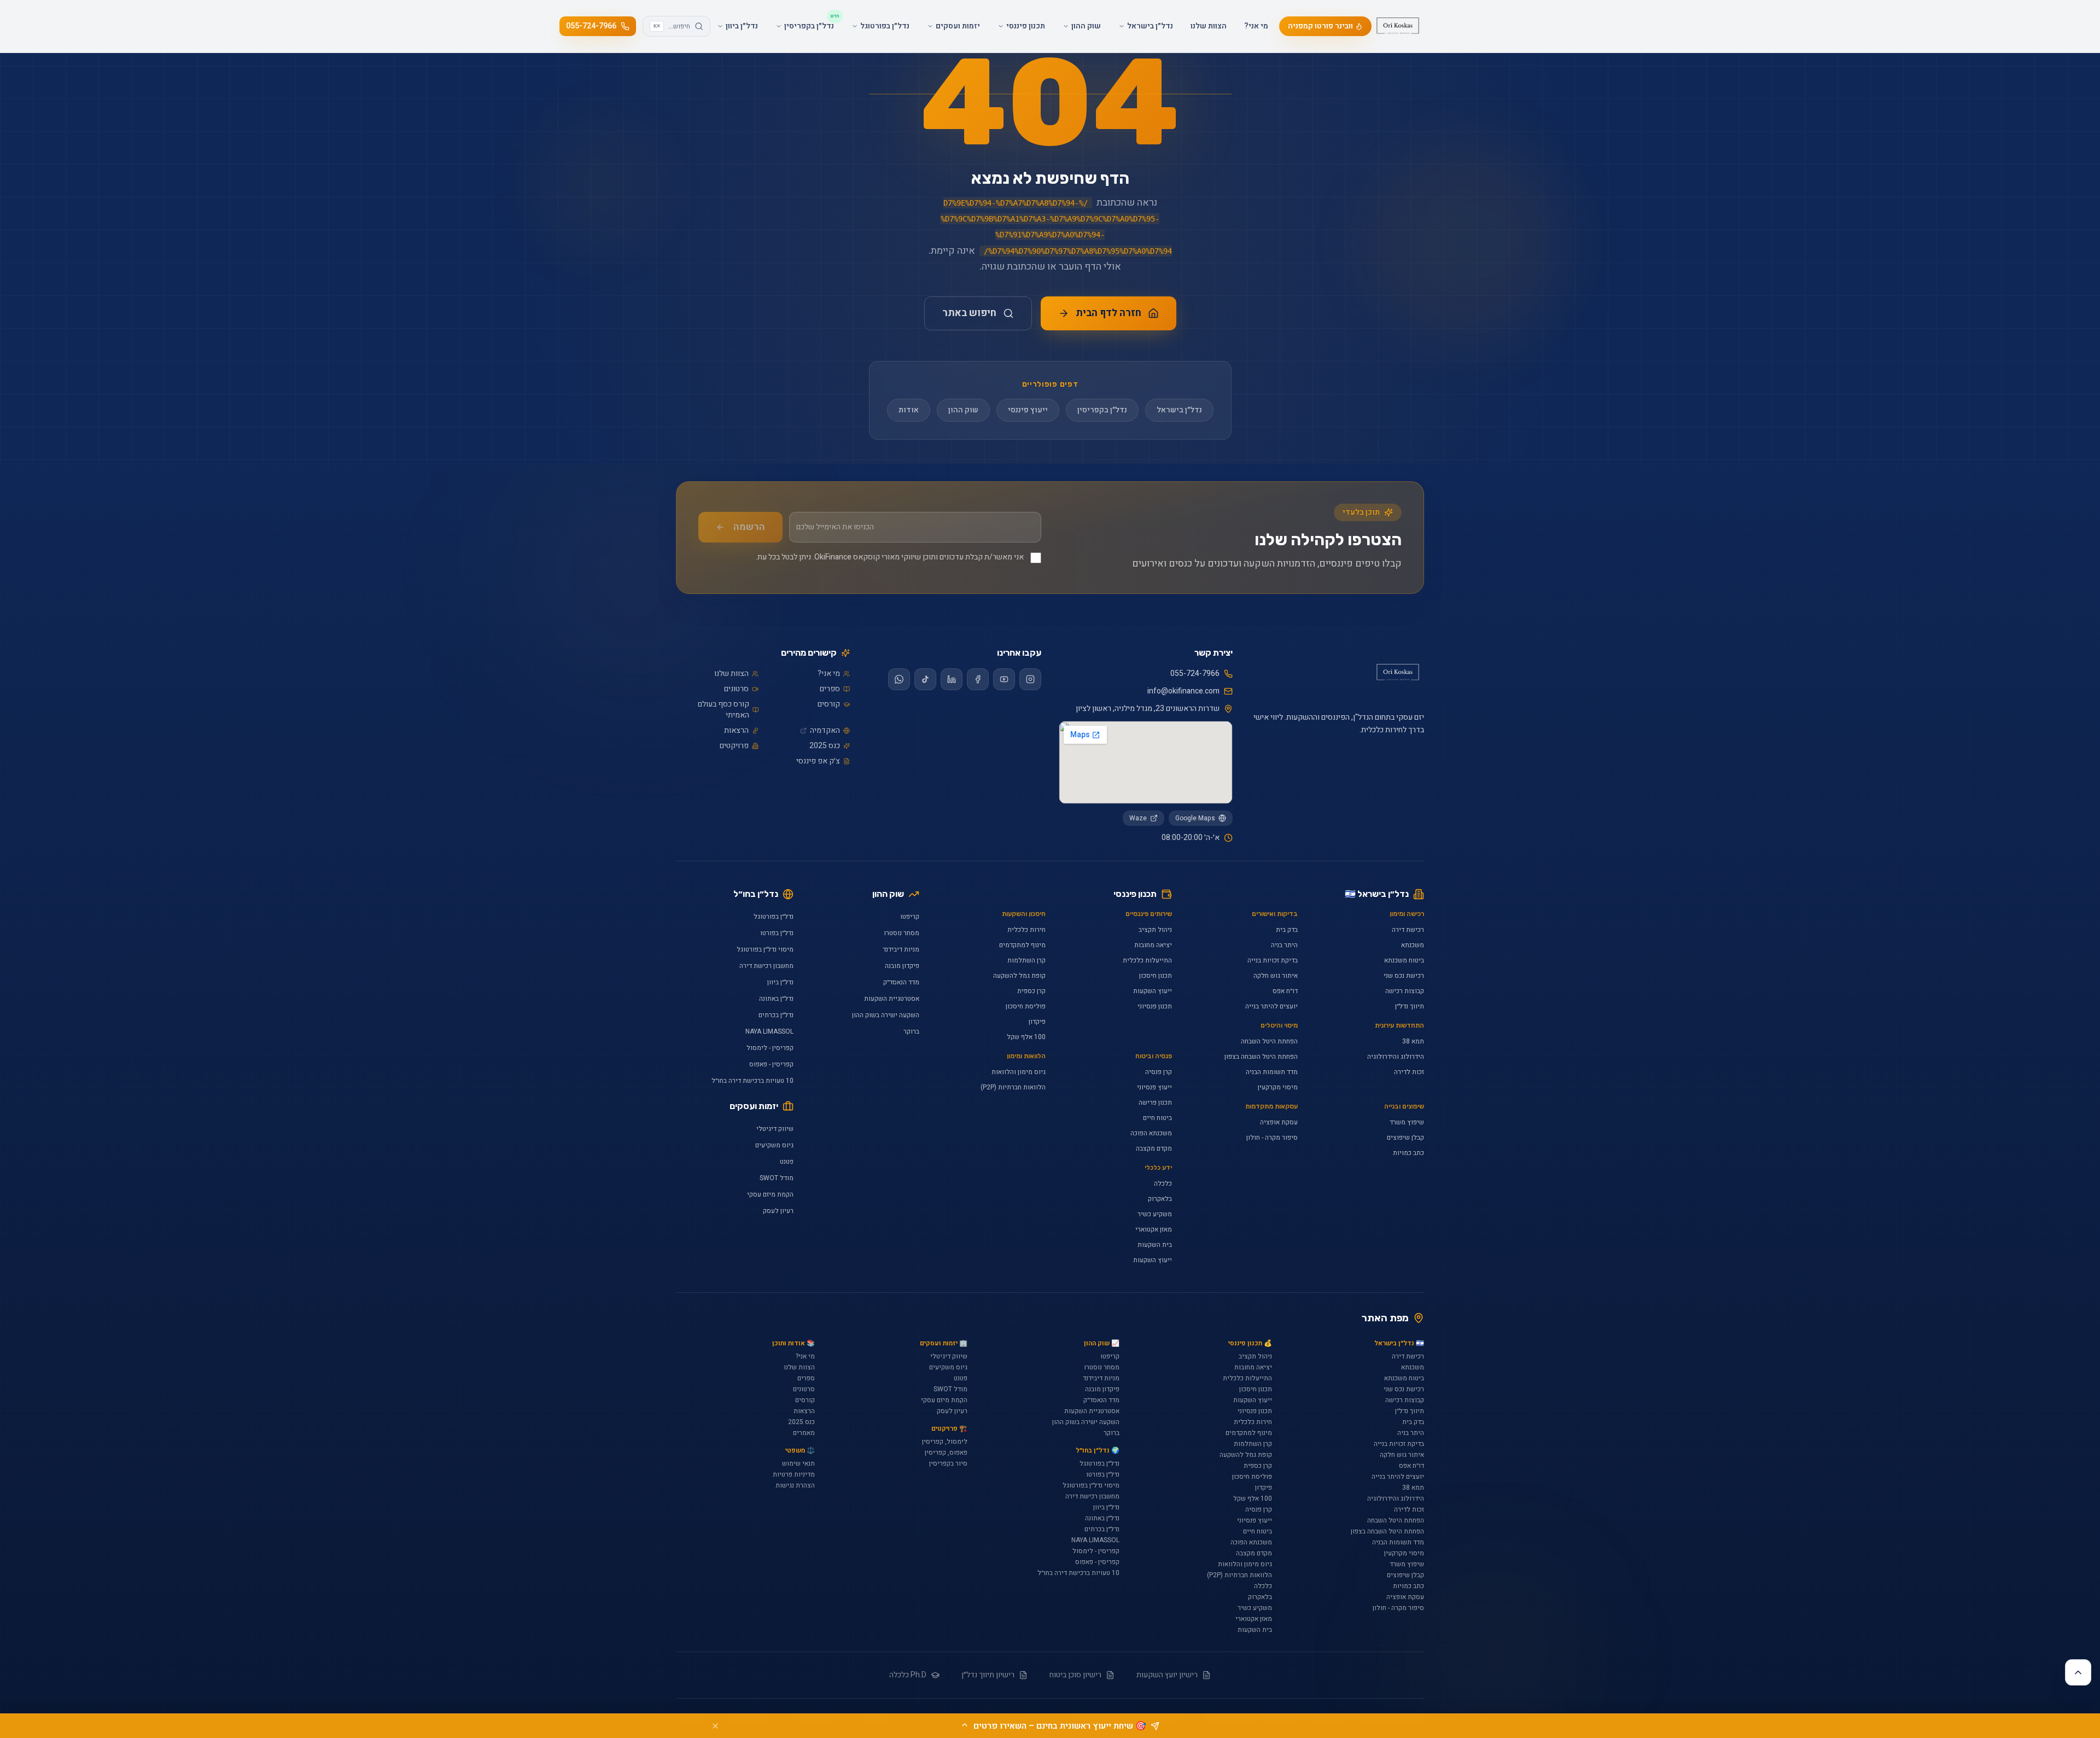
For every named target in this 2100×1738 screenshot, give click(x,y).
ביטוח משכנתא (1404, 960)
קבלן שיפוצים (1405, 1138)
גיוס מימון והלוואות (1019, 1072)
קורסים (829, 704)
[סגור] (715, 1726)
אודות (909, 410)
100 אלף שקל (1026, 1037)
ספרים (830, 689)
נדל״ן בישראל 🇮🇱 (1377, 894)
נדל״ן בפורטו (777, 933)
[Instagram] (1030, 679)
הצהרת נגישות (795, 1485)
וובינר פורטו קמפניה (1320, 26)
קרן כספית (1031, 991)
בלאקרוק (1160, 1199)
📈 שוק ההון (1102, 1343)
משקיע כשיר (1155, 1214)
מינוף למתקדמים (1022, 945)
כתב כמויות (1408, 1153)
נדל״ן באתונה (776, 999)
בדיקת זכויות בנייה (1273, 960)
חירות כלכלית (1026, 930)
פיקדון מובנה (902, 966)
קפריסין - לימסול (770, 1048)
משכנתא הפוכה (1151, 1133)
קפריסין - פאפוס (771, 1064)
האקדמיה (825, 731)
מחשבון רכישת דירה (766, 966)
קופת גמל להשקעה (1019, 976)
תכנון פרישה (1155, 1103)
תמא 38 (1413, 1041)
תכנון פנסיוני (1155, 1006)
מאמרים (804, 1433)
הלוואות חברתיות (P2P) (1013, 1087)
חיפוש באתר (969, 313)
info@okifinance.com (1183, 691)
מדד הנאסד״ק (901, 982)
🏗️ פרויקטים (949, 1428)
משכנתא (1413, 945)
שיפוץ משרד (1407, 1122)
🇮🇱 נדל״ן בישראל (1399, 1343)
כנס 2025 (825, 746)
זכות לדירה (1409, 1072)
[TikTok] (925, 679)
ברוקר (911, 1031)
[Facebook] (978, 679)
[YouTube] (1004, 679)
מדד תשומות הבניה (1272, 1072)
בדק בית (1287, 930)
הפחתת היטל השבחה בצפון (1261, 1057)
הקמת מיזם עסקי (770, 1194)
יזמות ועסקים (754, 1106)
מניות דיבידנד (901, 949)
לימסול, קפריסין (945, 1442)
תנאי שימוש (798, 1463)
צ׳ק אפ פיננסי (818, 761)
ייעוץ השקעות (1153, 991)
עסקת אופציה (1279, 1122)
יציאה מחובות (1153, 945)
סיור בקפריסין (948, 1463)
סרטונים (736, 689)
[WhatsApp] (899, 679)
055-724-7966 (591, 26)
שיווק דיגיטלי (775, 1129)
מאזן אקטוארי (1154, 1229)
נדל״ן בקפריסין (1102, 410)
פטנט (787, 1162)
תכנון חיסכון (1156, 976)
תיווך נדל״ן (1410, 1006)
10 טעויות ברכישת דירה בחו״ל (752, 1081)
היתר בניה (1284, 945)
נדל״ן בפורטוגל (774, 917)
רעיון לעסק (778, 1211)
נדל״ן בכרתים (776, 1015)
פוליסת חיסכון (1026, 1006)
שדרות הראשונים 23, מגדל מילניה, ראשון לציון (1148, 709)
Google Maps (1195, 818)
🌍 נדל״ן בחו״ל (1098, 1450)
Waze (1138, 818)
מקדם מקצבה (1154, 1148)
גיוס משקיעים (774, 1145)
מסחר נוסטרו (902, 933)
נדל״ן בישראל (1179, 410)
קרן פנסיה (1159, 1072)
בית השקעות (1155, 1245)
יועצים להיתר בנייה (1271, 1006)
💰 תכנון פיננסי (1250, 1343)
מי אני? (1256, 26)
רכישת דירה (1408, 930)
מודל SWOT (777, 1178)
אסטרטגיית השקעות (892, 999)
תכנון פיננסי (1135, 894)
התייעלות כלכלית (1147, 960)
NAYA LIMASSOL (769, 1031)
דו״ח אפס (1285, 991)
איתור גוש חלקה (1276, 976)
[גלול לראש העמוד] (2078, 1672)
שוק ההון (963, 410)
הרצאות (736, 731)
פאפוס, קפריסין (946, 1453)
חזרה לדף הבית (1109, 313)
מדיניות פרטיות (794, 1474)
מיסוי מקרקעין (1278, 1087)
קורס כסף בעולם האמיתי (724, 710)
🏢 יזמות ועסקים (943, 1343)
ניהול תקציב (1155, 930)
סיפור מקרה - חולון (1272, 1138)
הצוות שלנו (1209, 26)
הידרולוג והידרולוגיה (1396, 1057)
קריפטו (910, 917)
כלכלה (1163, 1183)
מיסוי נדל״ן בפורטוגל (765, 949)
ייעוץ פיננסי (1028, 410)
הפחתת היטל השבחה (1269, 1041)
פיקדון (1037, 1022)
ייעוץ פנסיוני (1154, 1087)
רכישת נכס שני (1404, 976)
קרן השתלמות (1026, 960)
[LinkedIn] (952, 679)
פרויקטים (734, 746)
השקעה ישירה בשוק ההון (886, 1015)
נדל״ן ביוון (780, 982)
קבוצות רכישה (1405, 991)
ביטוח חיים (1157, 1118)
